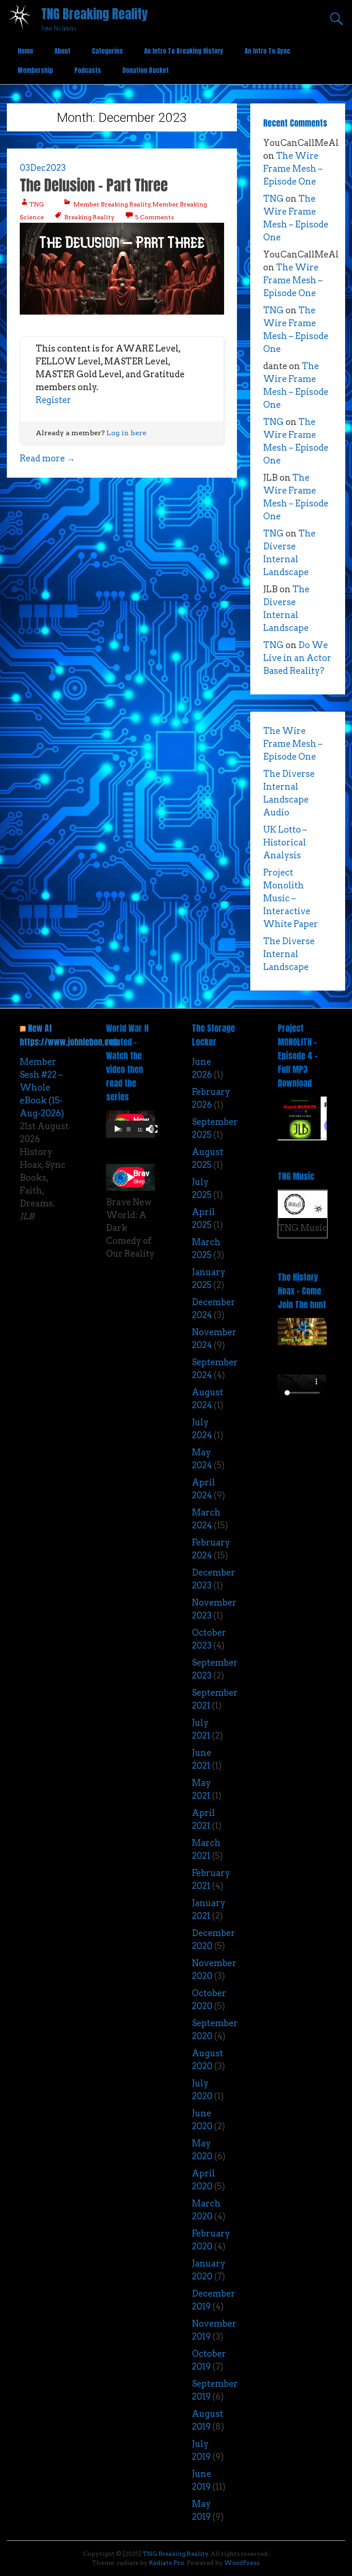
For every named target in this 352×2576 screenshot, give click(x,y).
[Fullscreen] (154, 1129)
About (62, 51)
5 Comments (154, 217)
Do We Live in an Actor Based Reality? (297, 658)
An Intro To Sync (267, 51)
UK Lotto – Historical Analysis (285, 843)
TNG (36, 204)
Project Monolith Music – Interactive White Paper (291, 898)
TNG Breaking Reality (94, 14)
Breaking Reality (90, 217)
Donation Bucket (146, 70)
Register (53, 400)
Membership (35, 70)
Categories (107, 51)
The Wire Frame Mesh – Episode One (293, 169)
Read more (47, 458)
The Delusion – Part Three (94, 185)
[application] (130, 1124)
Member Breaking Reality (112, 204)
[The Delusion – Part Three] (122, 312)
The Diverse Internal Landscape (289, 954)
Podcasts (88, 70)
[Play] (117, 1129)
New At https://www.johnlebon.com (70, 1035)
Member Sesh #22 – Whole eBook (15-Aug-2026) (42, 1088)
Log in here (126, 433)
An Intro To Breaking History (184, 51)
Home (25, 51)
